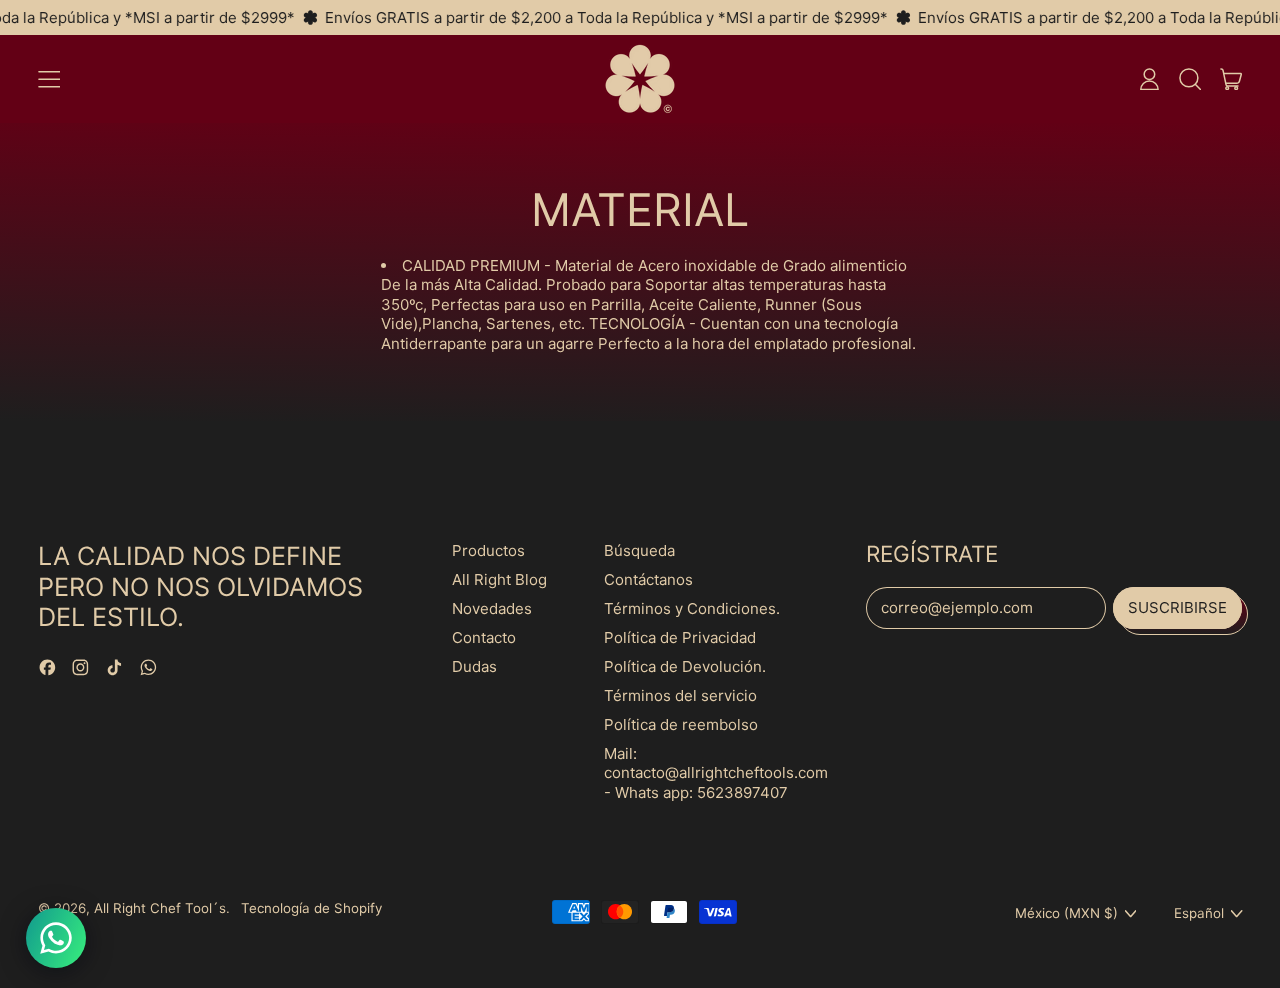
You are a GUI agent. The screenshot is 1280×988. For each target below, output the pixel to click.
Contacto (484, 637)
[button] (1189, 79)
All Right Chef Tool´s (160, 908)
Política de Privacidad (680, 637)
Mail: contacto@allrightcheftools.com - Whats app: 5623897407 (716, 773)
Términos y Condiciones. (692, 608)
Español (1199, 913)
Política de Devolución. (685, 666)
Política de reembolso (681, 724)
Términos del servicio (680, 695)
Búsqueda (639, 550)
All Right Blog (499, 579)
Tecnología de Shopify (311, 908)
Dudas (474, 666)
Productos (488, 550)
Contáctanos (648, 579)
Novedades (492, 608)
